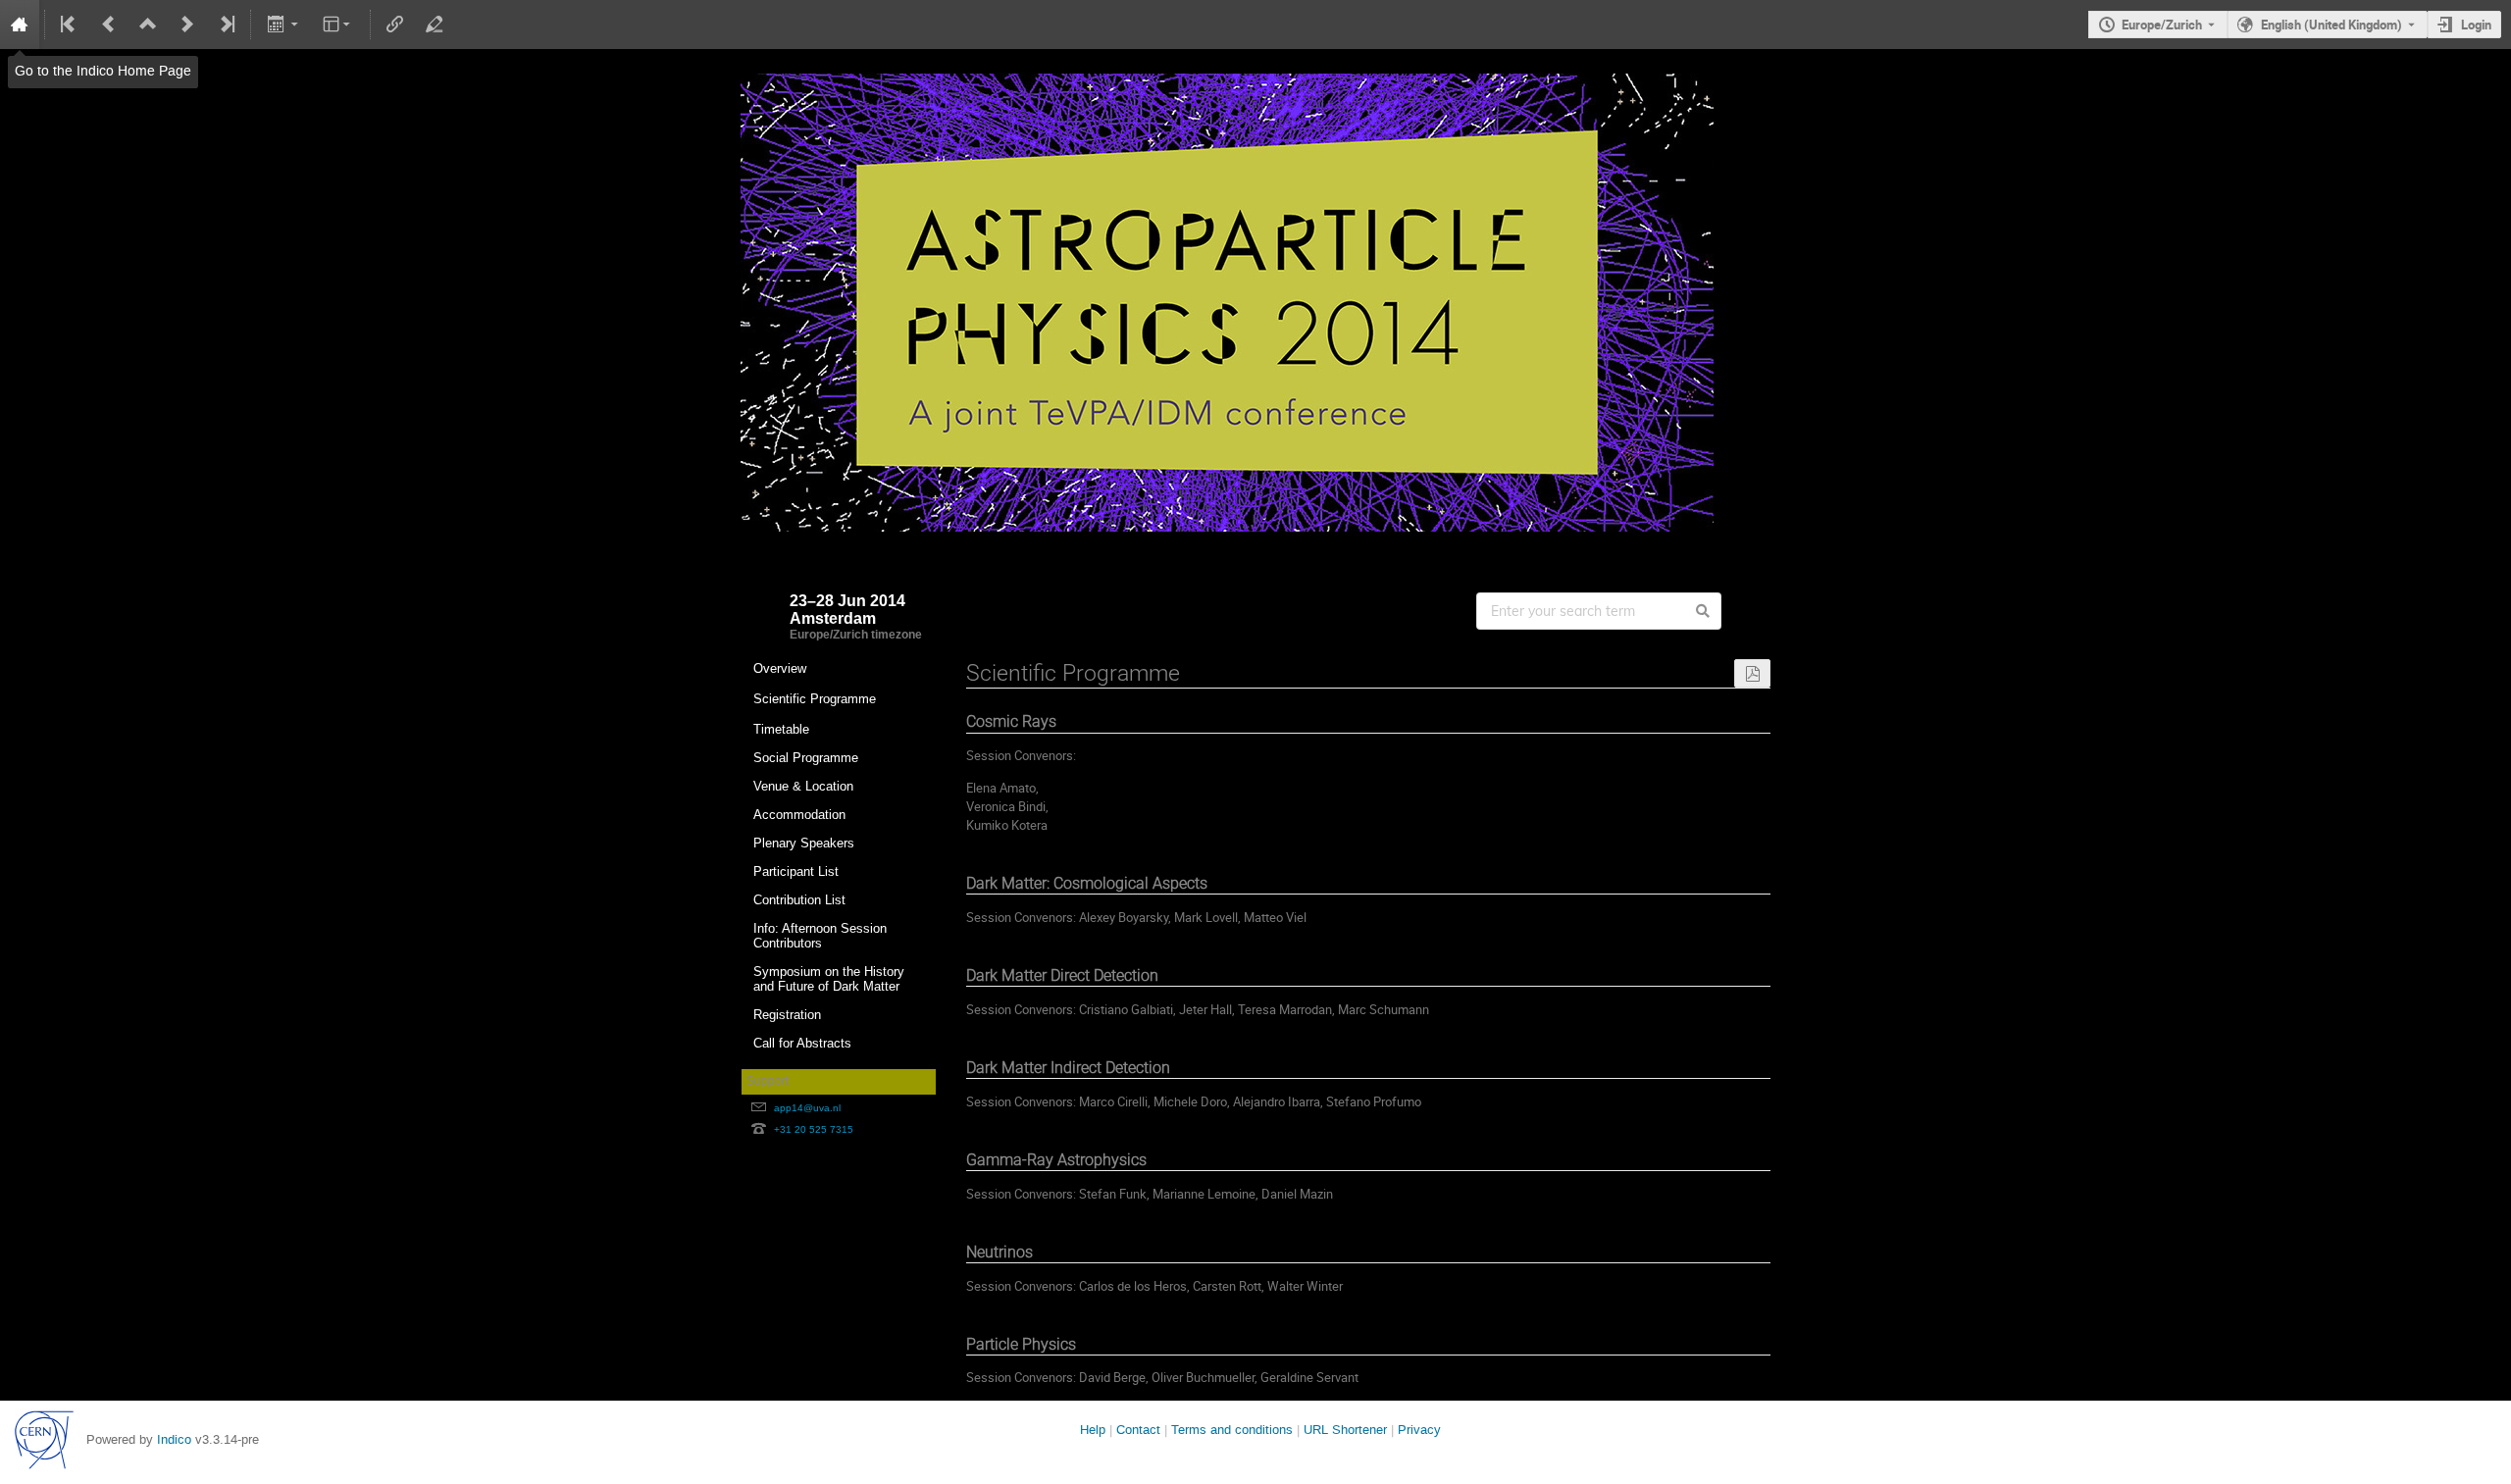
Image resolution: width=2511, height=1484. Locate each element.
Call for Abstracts (802, 1043)
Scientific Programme (815, 699)
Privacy (1419, 1430)
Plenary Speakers (804, 843)
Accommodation (799, 815)
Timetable (781, 729)
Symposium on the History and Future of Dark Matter (829, 979)
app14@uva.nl (807, 1108)
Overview (780, 668)
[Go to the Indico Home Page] (20, 25)
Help (1093, 1430)
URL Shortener (1345, 1430)
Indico (174, 1439)
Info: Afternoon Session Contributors (820, 936)
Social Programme (806, 758)
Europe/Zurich (2162, 25)
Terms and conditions (1232, 1430)
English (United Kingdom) (2332, 25)
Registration (787, 1015)
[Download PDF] (1752, 673)
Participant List (796, 871)
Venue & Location (803, 786)
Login (2476, 25)
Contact (1138, 1430)
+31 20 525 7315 (814, 1129)
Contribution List (799, 900)
